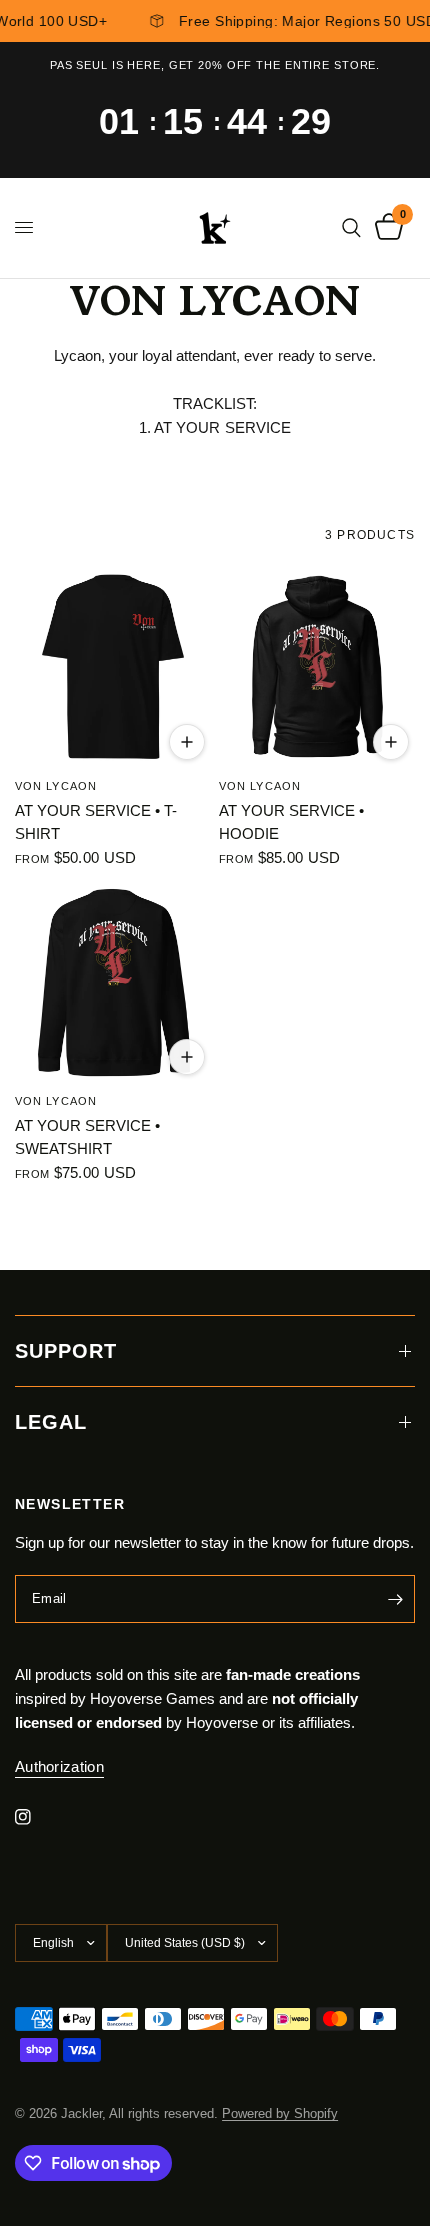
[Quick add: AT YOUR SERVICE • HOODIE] (391, 742)
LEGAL (51, 1422)
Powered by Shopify (280, 2113)
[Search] (351, 228)
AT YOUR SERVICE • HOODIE (291, 822)
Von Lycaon (56, 786)
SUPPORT (66, 1351)
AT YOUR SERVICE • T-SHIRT (96, 822)
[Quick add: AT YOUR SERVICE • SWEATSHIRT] (187, 1057)
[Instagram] (37, 1817)
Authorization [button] (59, 1766)
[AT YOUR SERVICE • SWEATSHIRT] (113, 983)
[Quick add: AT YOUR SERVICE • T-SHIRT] (187, 742)
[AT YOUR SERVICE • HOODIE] (317, 668)
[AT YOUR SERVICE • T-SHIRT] (113, 668)
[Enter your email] (395, 1599)
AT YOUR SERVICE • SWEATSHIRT (87, 1137)
